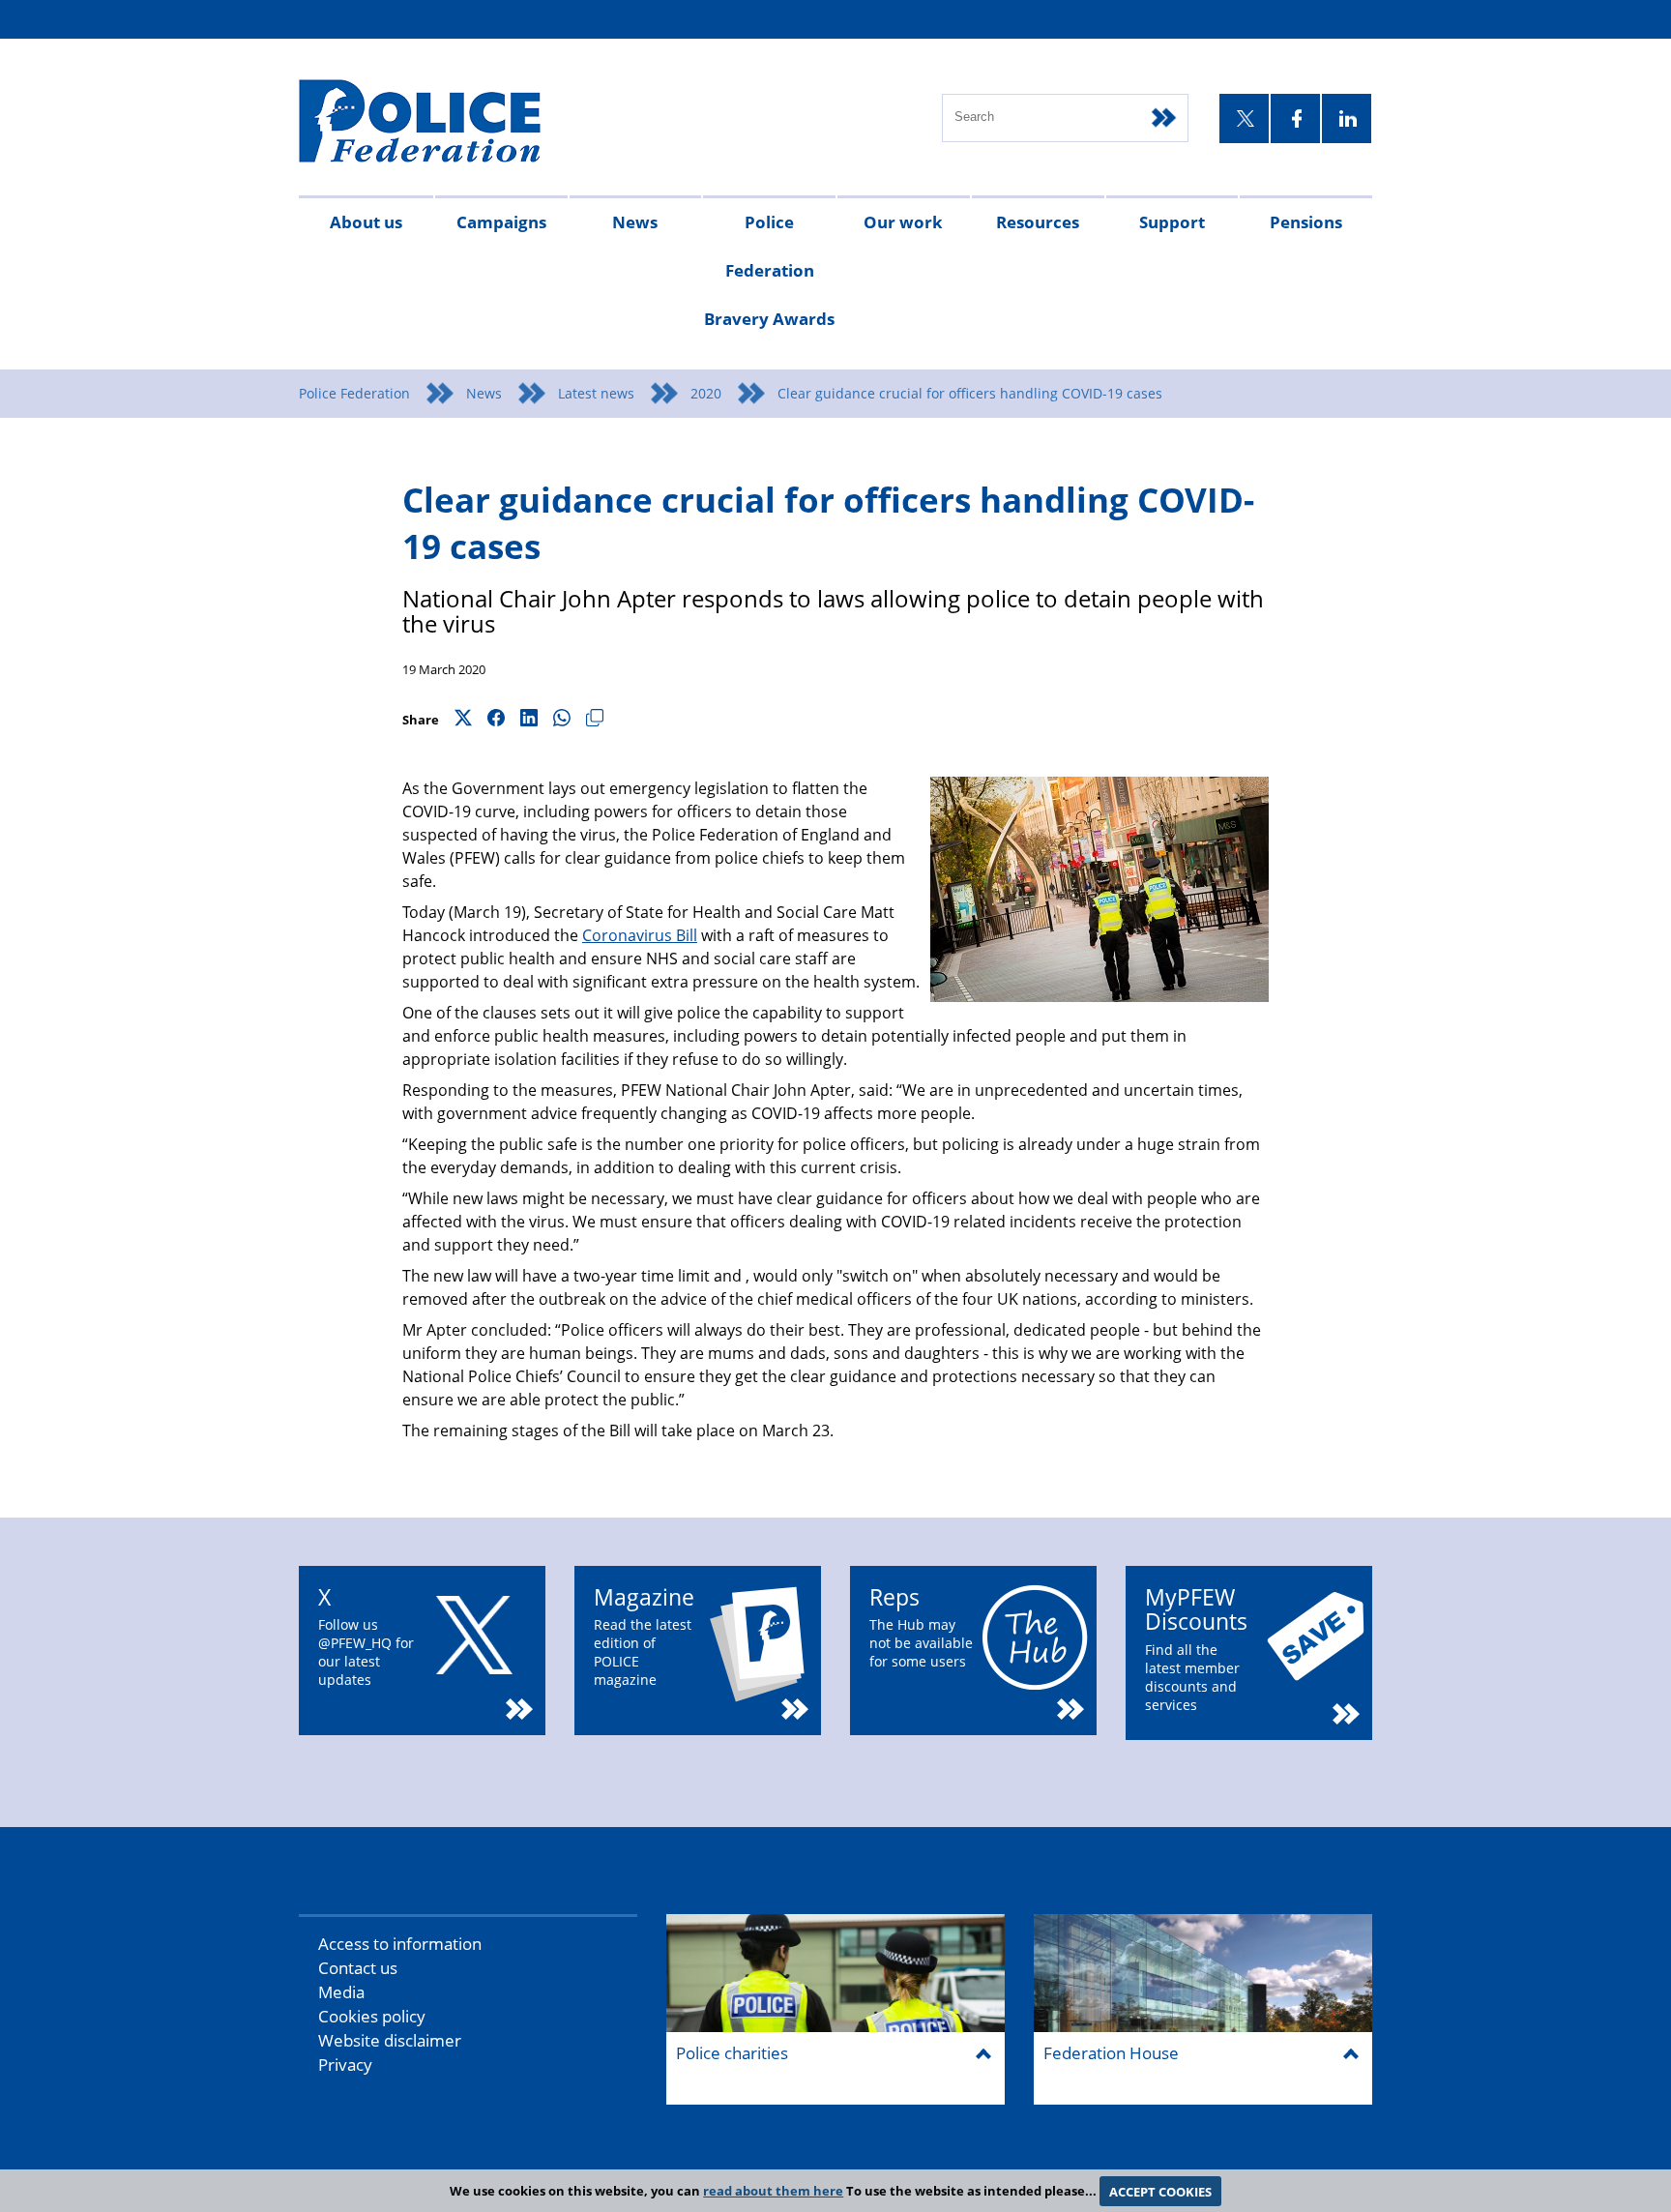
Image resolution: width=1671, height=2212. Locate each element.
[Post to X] (463, 720)
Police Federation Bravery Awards (769, 270)
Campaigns (501, 222)
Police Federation (354, 393)
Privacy (345, 2065)
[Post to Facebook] (496, 720)
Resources (1038, 222)
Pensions (1306, 222)
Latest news (596, 393)
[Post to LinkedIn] (529, 720)
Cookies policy (372, 2016)
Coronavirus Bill (640, 935)
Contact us (358, 1968)
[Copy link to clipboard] (595, 720)
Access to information (400, 1944)
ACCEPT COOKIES (1160, 2191)
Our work (903, 222)
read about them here (773, 2191)
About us (366, 222)
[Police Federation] (446, 123)
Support (1172, 222)
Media (341, 1992)
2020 (706, 393)
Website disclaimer (390, 2040)
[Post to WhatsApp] (562, 720)
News (635, 222)
